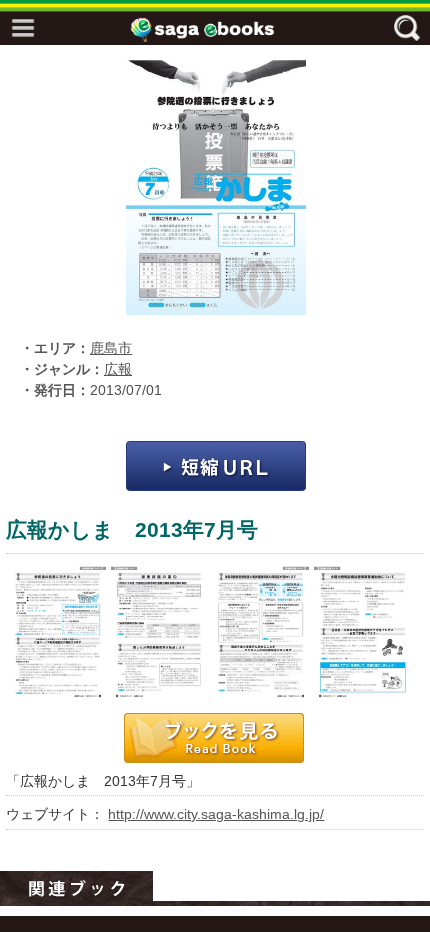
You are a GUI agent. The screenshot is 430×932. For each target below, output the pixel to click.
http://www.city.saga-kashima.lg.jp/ (216, 814)
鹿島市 (111, 348)
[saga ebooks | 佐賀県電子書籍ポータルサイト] (220, 29)
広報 (118, 369)
